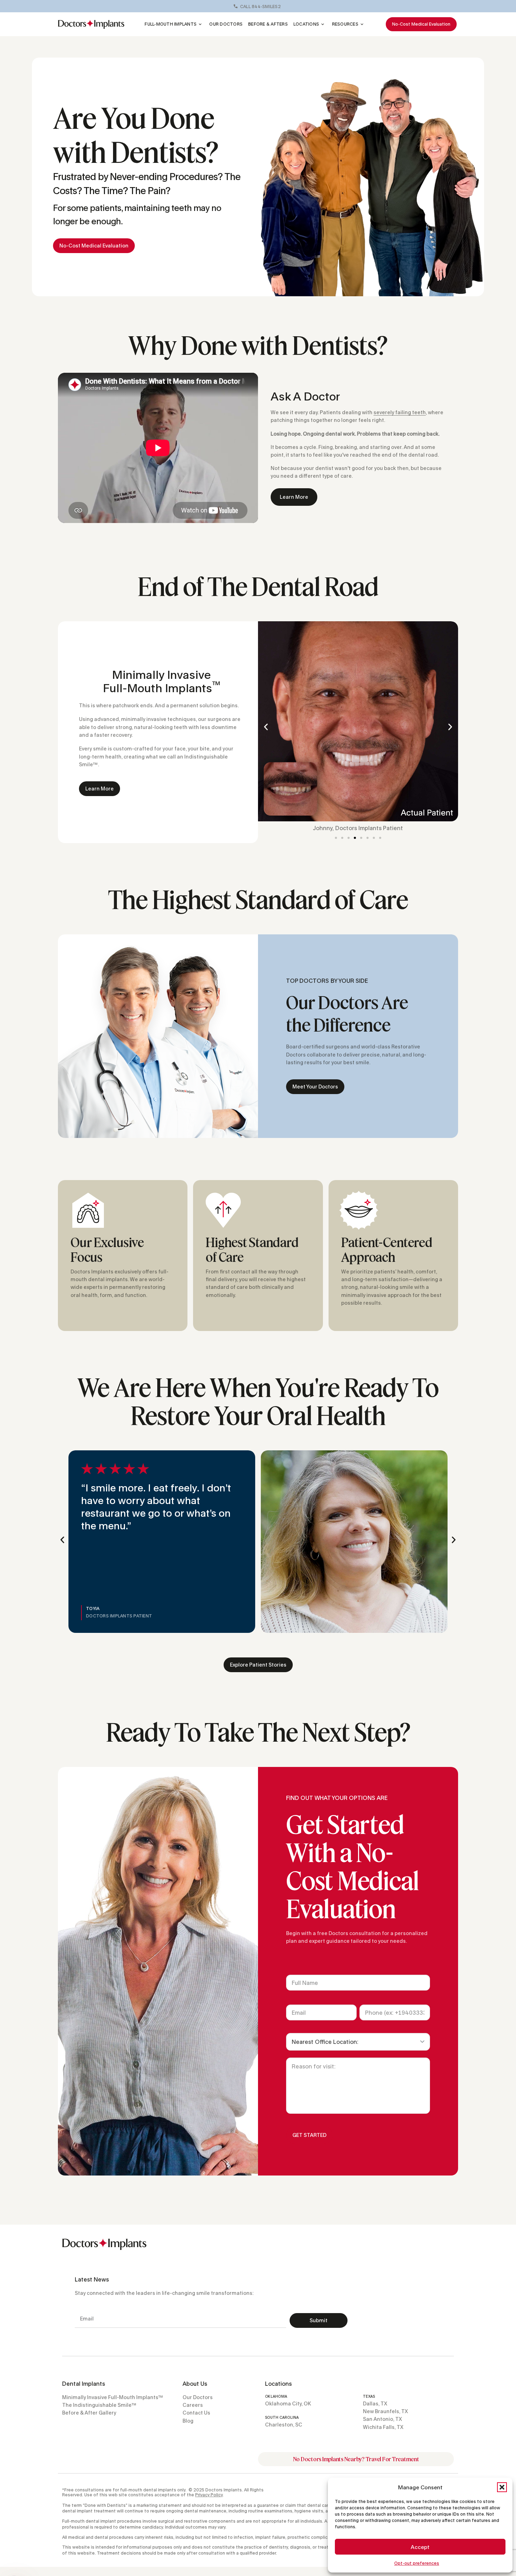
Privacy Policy (209, 2495)
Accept (420, 2547)
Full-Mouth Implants (171, 24)
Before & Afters (268, 24)
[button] (502, 2487)
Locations (306, 24)
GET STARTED (309, 2135)
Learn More (294, 497)
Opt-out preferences (417, 2563)
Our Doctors (226, 24)
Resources (345, 24)
